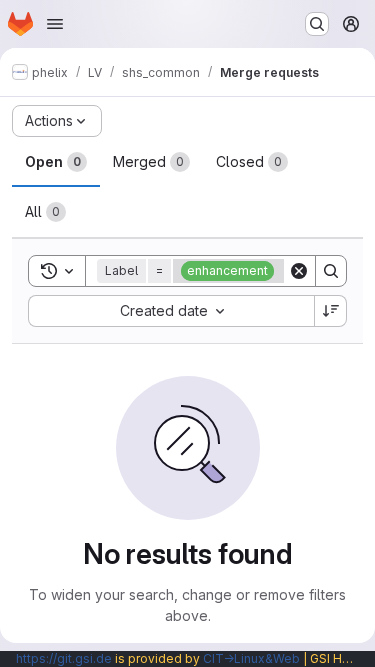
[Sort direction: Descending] (331, 311)
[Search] (331, 271)
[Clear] (299, 271)
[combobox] (171, 311)
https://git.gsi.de (64, 658)
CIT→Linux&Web (251, 658)
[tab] (56, 162)
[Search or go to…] (317, 24)
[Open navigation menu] (55, 24)
